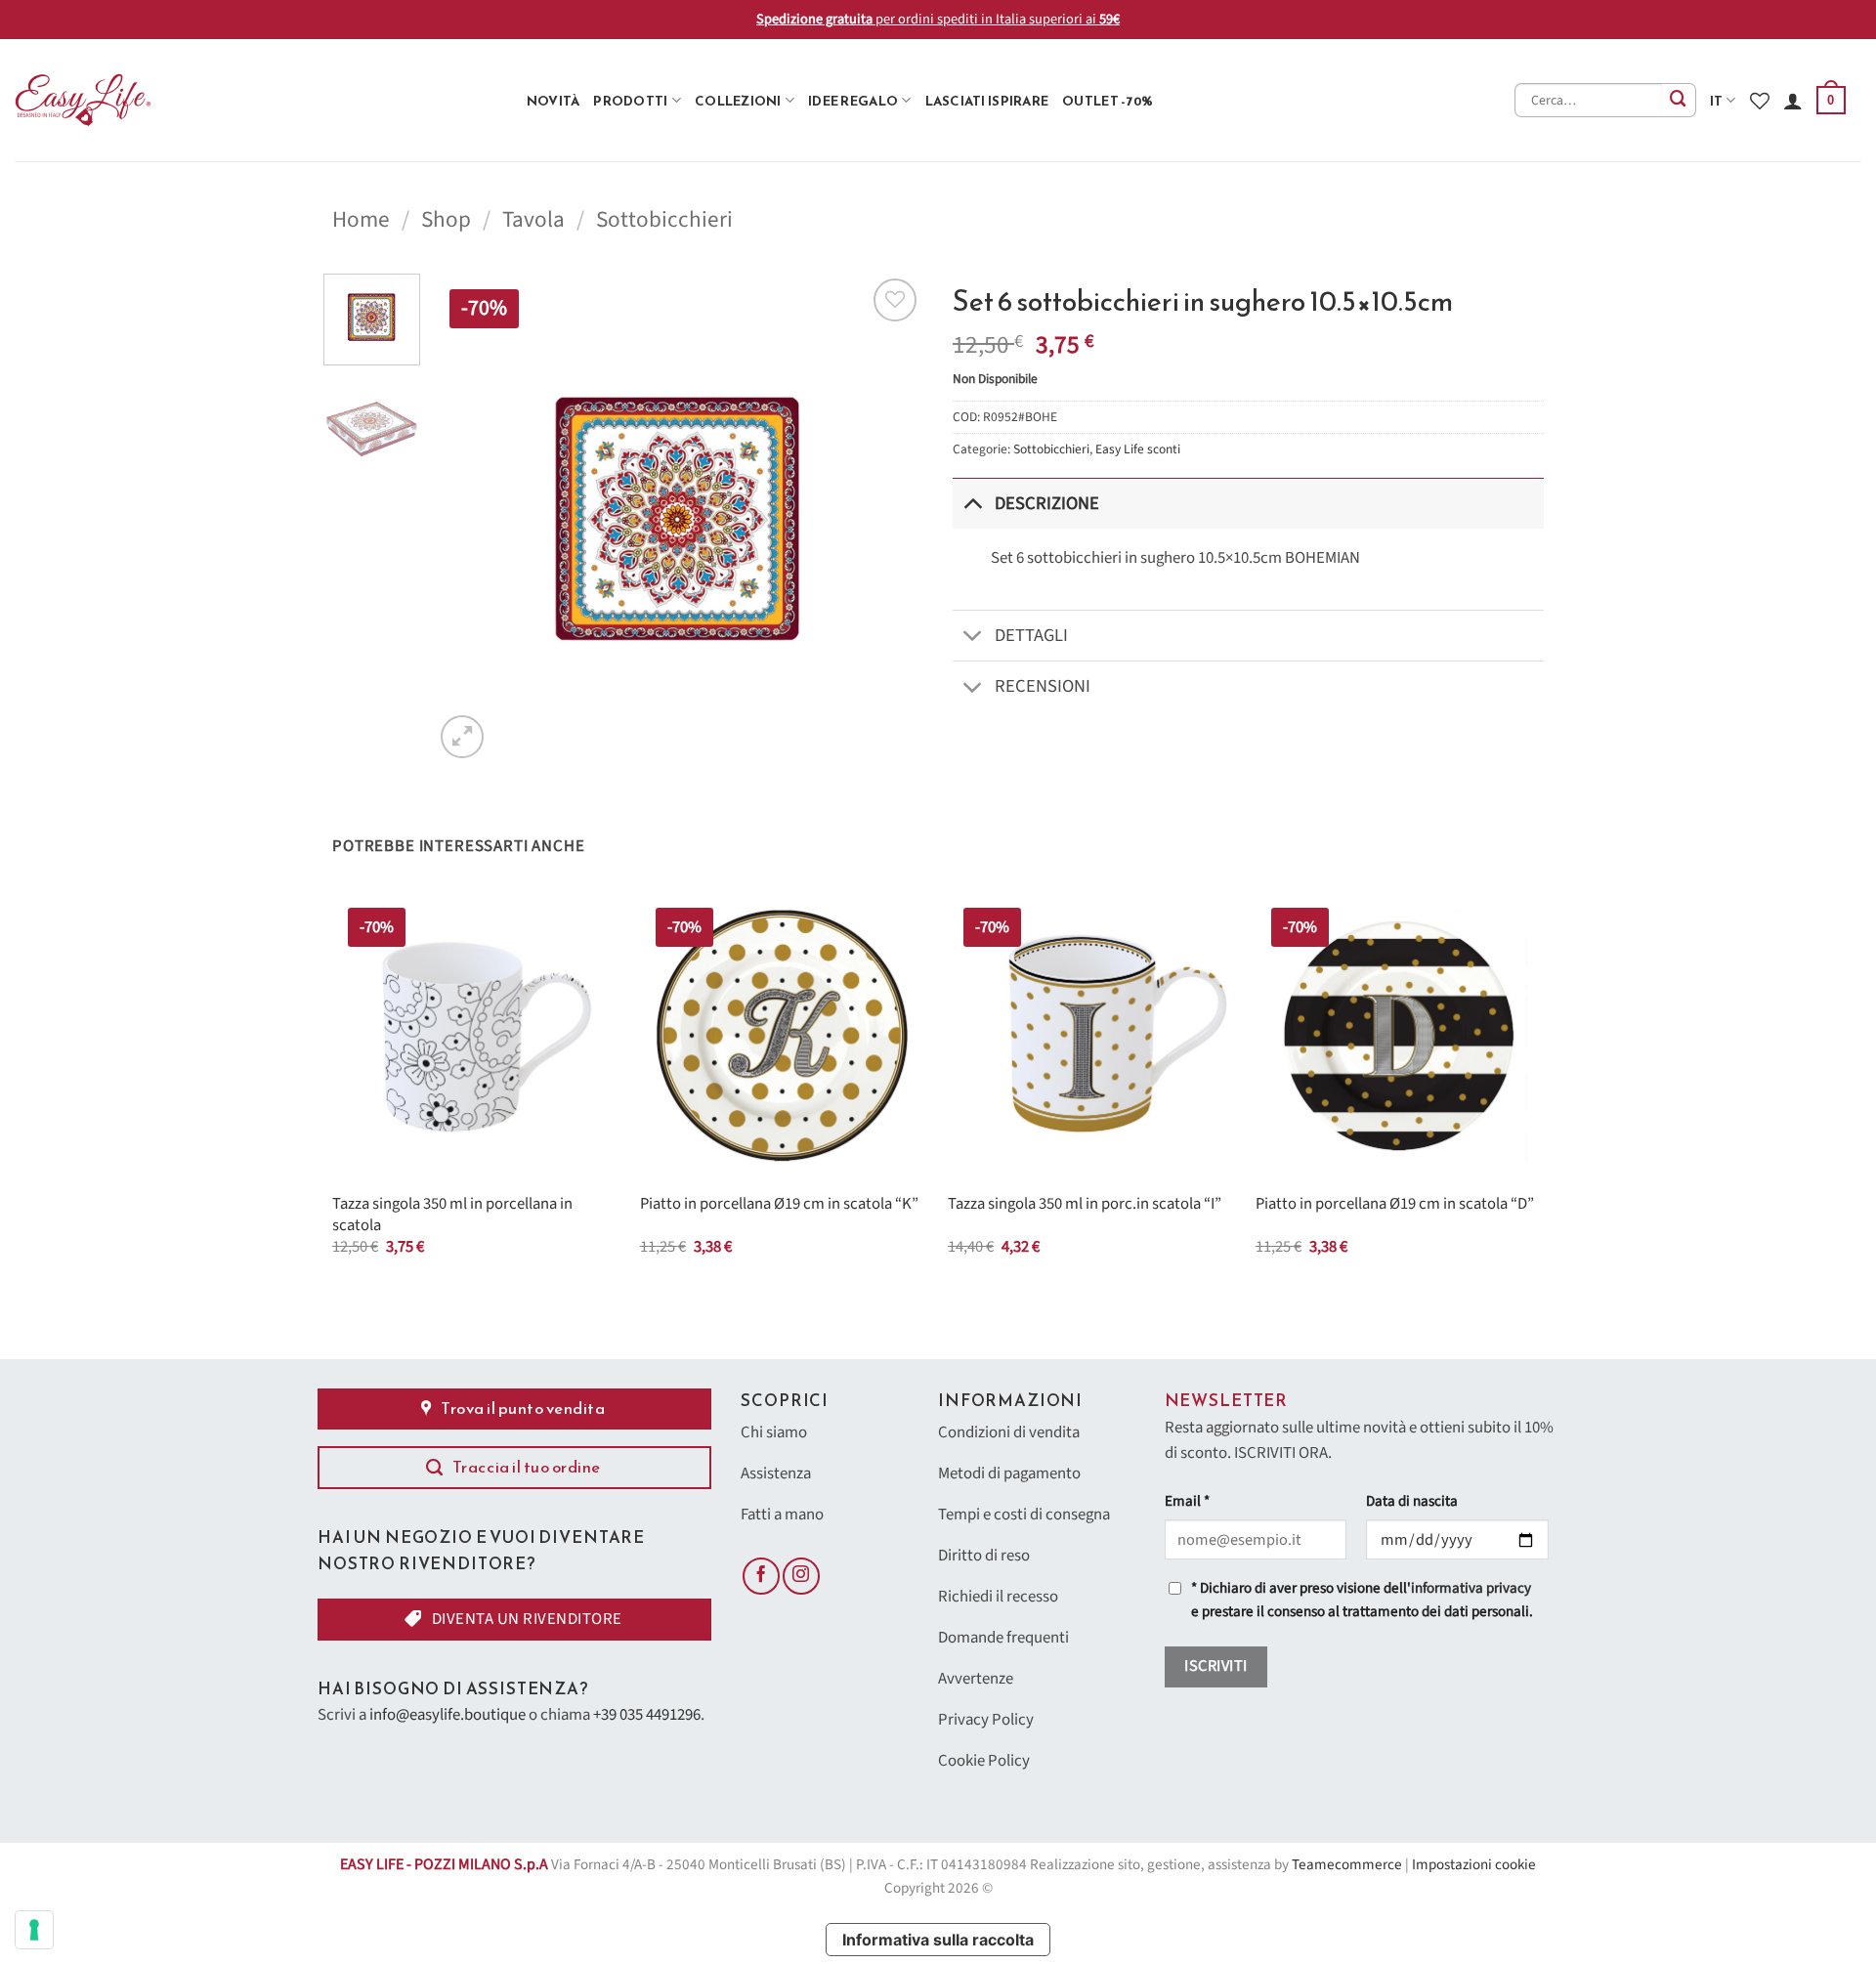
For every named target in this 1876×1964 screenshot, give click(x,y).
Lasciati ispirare (987, 101)
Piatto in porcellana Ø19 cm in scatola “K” (779, 1205)
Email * (1187, 1501)
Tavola (533, 219)
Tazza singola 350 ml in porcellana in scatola (452, 1215)
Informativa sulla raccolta (938, 1940)
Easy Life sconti (1138, 449)
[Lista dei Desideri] (1760, 101)
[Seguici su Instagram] (801, 1576)
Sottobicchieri (664, 219)
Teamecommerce (1347, 1865)
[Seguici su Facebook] (761, 1576)
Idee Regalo (853, 101)
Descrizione (1047, 503)
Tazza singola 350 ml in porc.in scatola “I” (1085, 1205)
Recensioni (1043, 686)
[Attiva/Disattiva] (973, 503)
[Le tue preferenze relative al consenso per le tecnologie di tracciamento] (34, 1930)
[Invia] (1679, 100)
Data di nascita (1412, 1501)
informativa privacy (1471, 1588)
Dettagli (1031, 635)
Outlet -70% (1108, 101)
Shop (446, 219)
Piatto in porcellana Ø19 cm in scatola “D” (1395, 1205)
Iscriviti (1215, 1666)
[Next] (889, 518)
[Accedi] (1793, 101)
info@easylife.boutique (448, 1715)
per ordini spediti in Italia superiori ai (938, 19)
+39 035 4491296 (647, 1715)
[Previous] (468, 518)
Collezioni (738, 101)
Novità (554, 101)
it (1717, 101)
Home (361, 219)
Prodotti (630, 101)
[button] (1831, 101)
